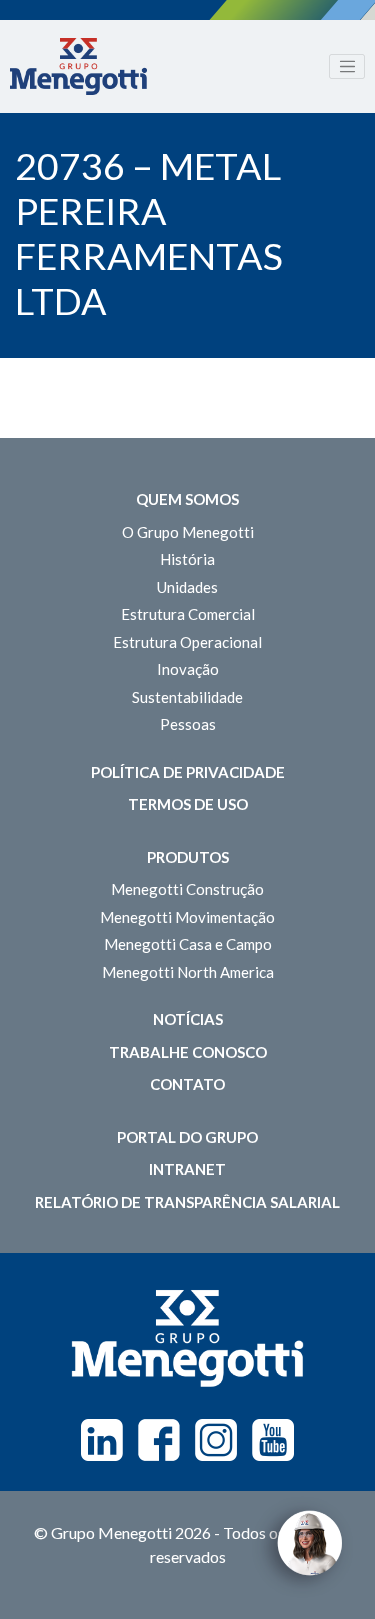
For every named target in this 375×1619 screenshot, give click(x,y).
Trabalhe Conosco (188, 1052)
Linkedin (102, 1440)
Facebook (159, 1440)
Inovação (188, 669)
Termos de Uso (188, 804)
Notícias (188, 1019)
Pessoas (188, 724)
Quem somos (187, 499)
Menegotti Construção (187, 889)
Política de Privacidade (188, 772)
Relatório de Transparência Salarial (187, 1202)
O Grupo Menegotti (188, 532)
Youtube (273, 1440)
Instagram (216, 1440)
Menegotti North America (188, 972)
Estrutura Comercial (188, 614)
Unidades (187, 587)
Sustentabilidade (187, 697)
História (187, 559)
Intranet (187, 1169)
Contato (187, 1084)
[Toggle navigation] (347, 67)
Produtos (188, 857)
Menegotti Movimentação (187, 917)
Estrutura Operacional (187, 642)
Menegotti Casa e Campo (188, 944)
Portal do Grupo (187, 1137)
